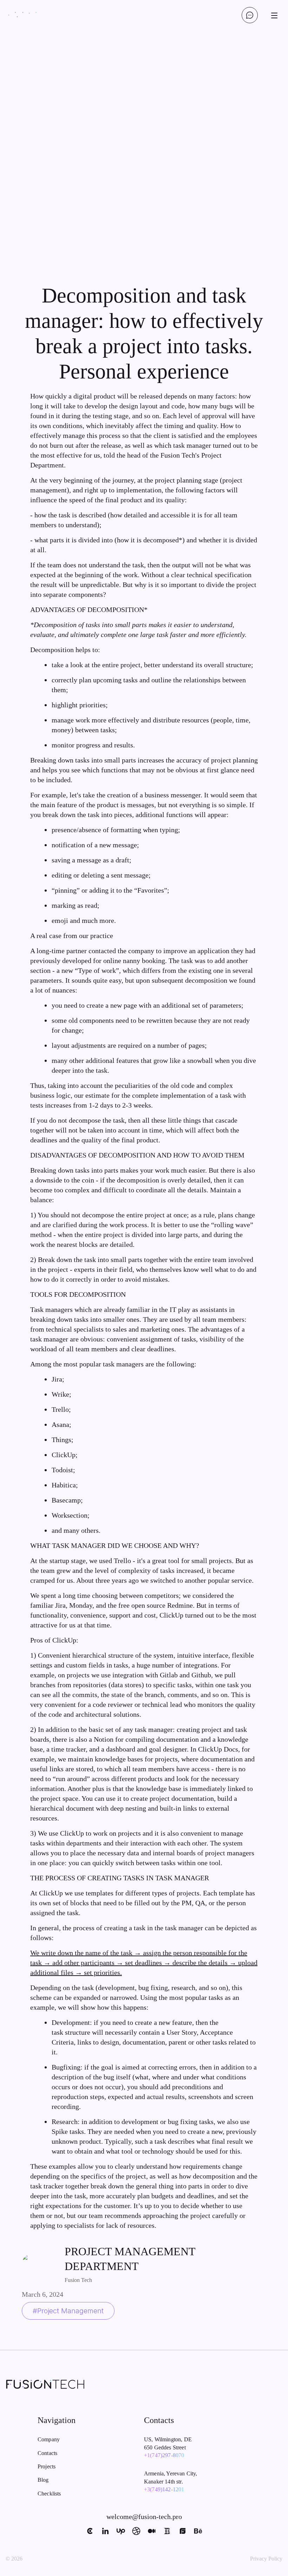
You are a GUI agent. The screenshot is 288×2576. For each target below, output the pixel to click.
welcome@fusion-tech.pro (144, 2517)
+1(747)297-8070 (164, 2455)
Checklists (49, 2494)
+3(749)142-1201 (164, 2489)
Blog (43, 2480)
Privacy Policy (266, 2559)
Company (49, 2439)
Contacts (47, 2453)
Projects (47, 2466)
